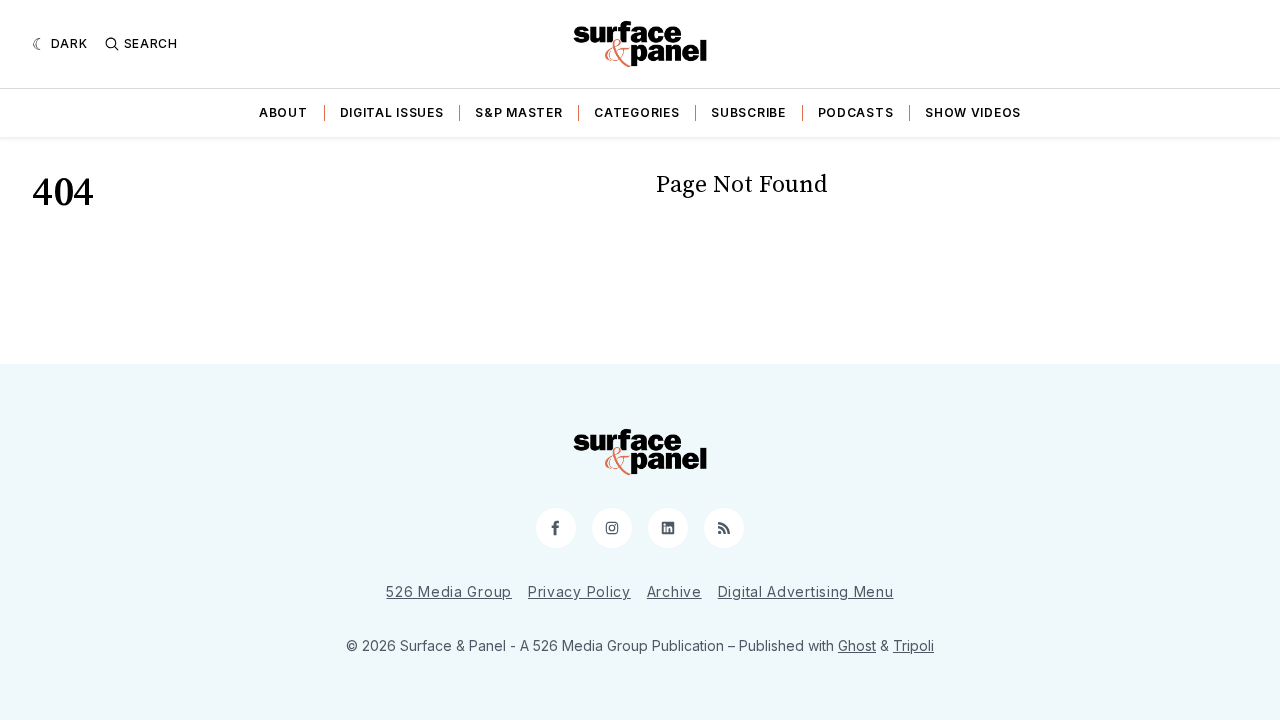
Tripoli (913, 645)
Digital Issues (392, 112)
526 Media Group (449, 591)
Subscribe (748, 112)
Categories (636, 112)
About (283, 112)
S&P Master (518, 112)
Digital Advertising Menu (806, 591)
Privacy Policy (579, 591)
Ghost (857, 645)
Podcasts (856, 112)
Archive (674, 591)
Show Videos (973, 112)
